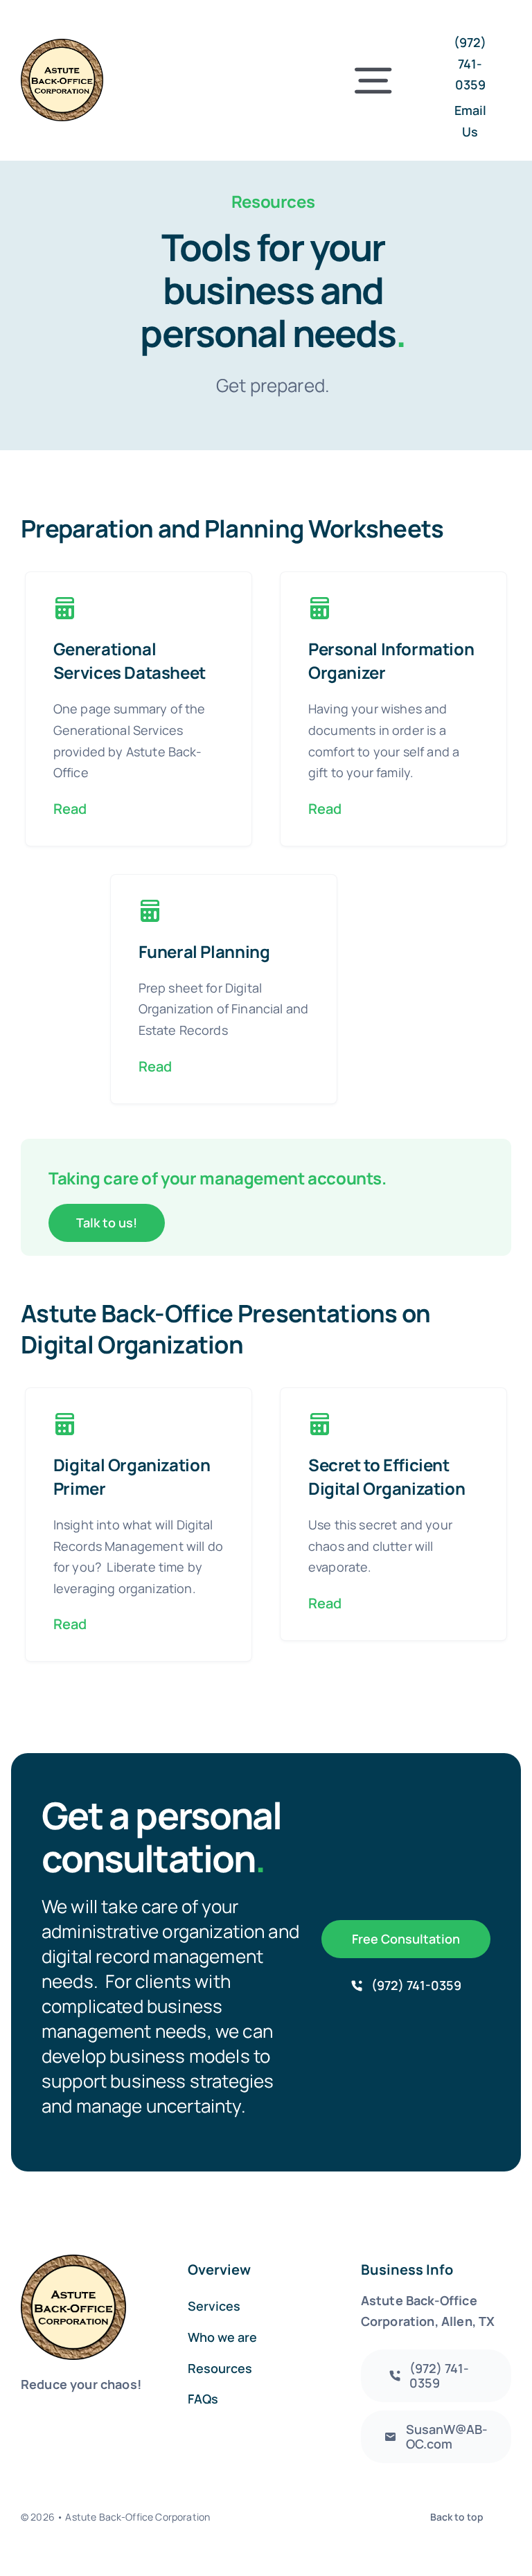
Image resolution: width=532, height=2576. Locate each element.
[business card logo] (62, 45)
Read (70, 809)
